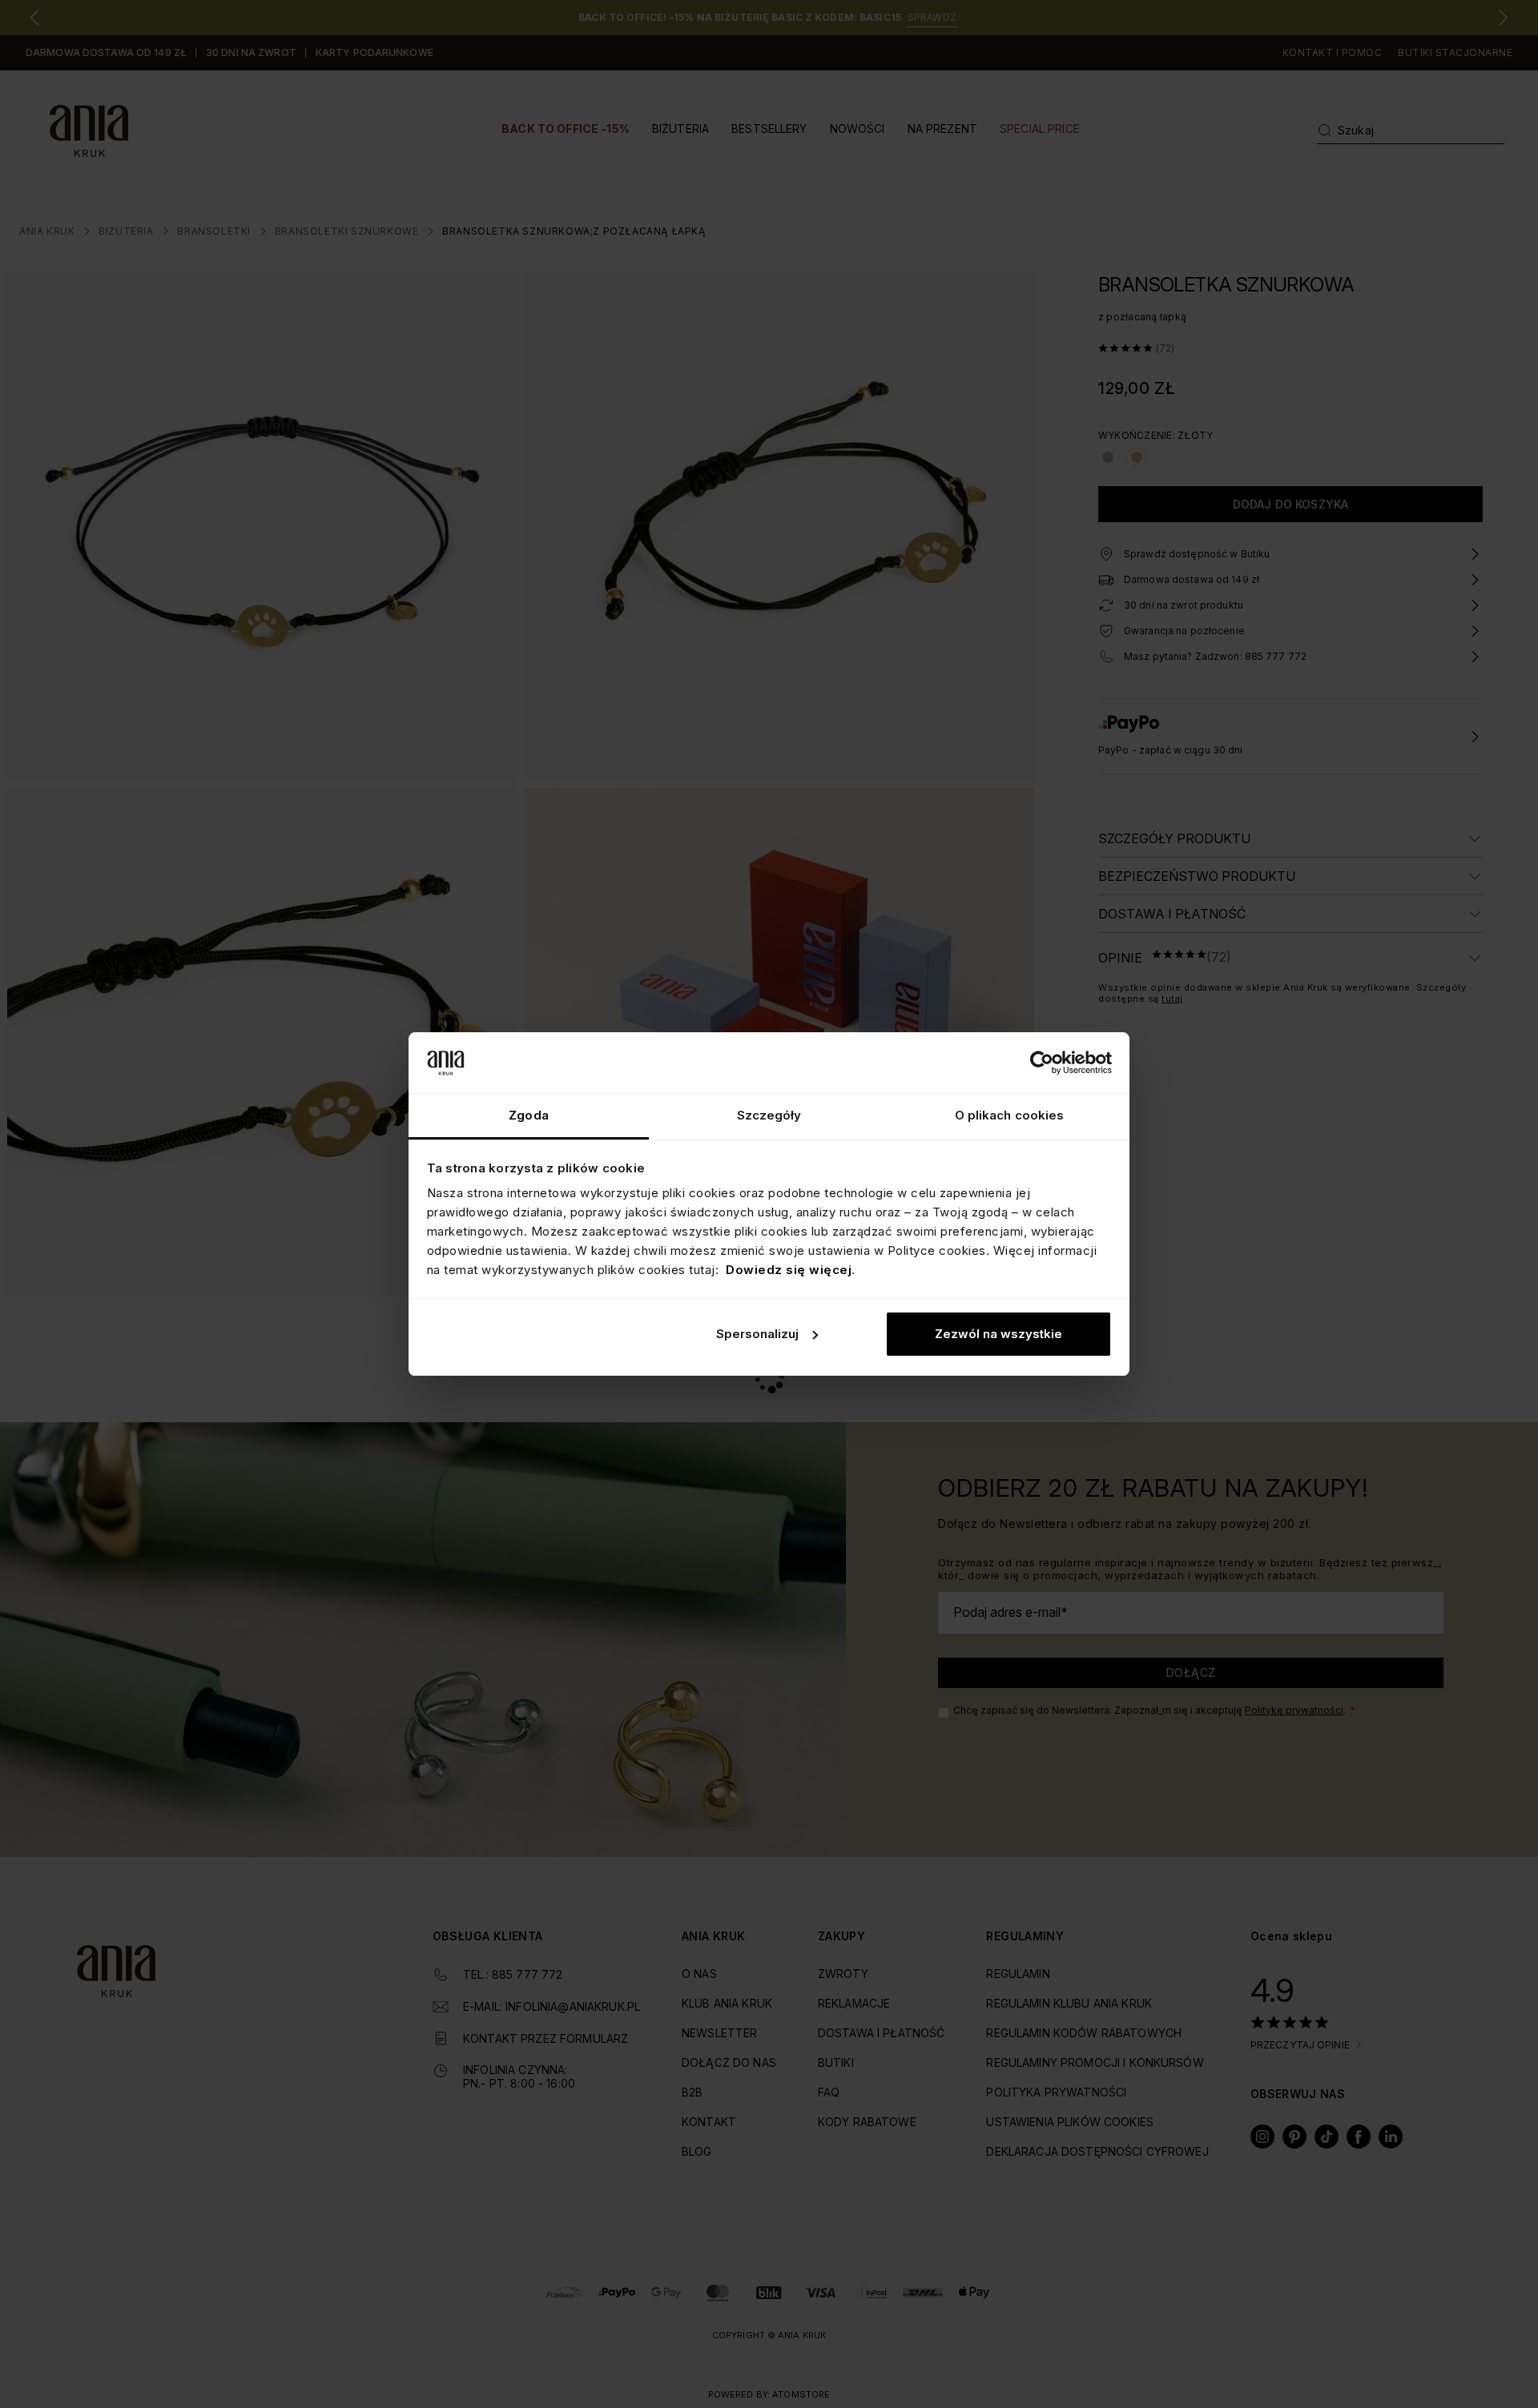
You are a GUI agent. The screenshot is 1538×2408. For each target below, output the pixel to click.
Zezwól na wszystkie (998, 1334)
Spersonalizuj (757, 1334)
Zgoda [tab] (529, 1115)
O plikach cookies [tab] (1010, 1115)
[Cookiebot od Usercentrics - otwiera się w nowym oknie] (1042, 1063)
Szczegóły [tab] (769, 1115)
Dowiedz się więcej (789, 1270)
